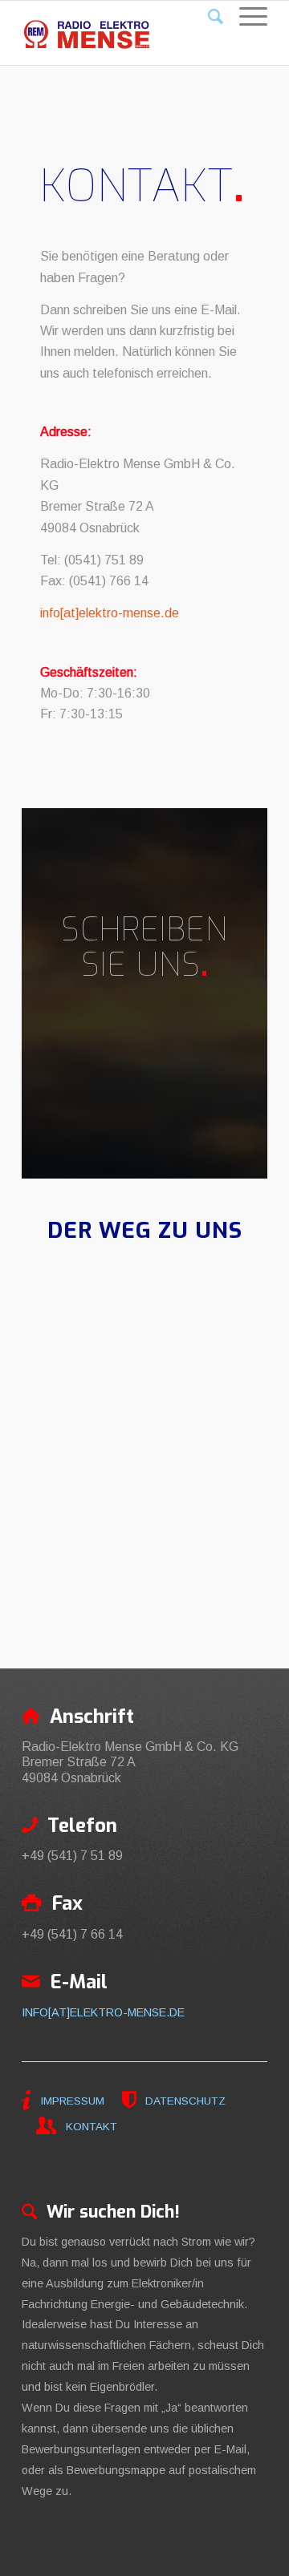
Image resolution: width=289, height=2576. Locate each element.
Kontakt (90, 2127)
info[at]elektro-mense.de (110, 613)
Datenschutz (184, 2101)
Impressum (73, 2101)
